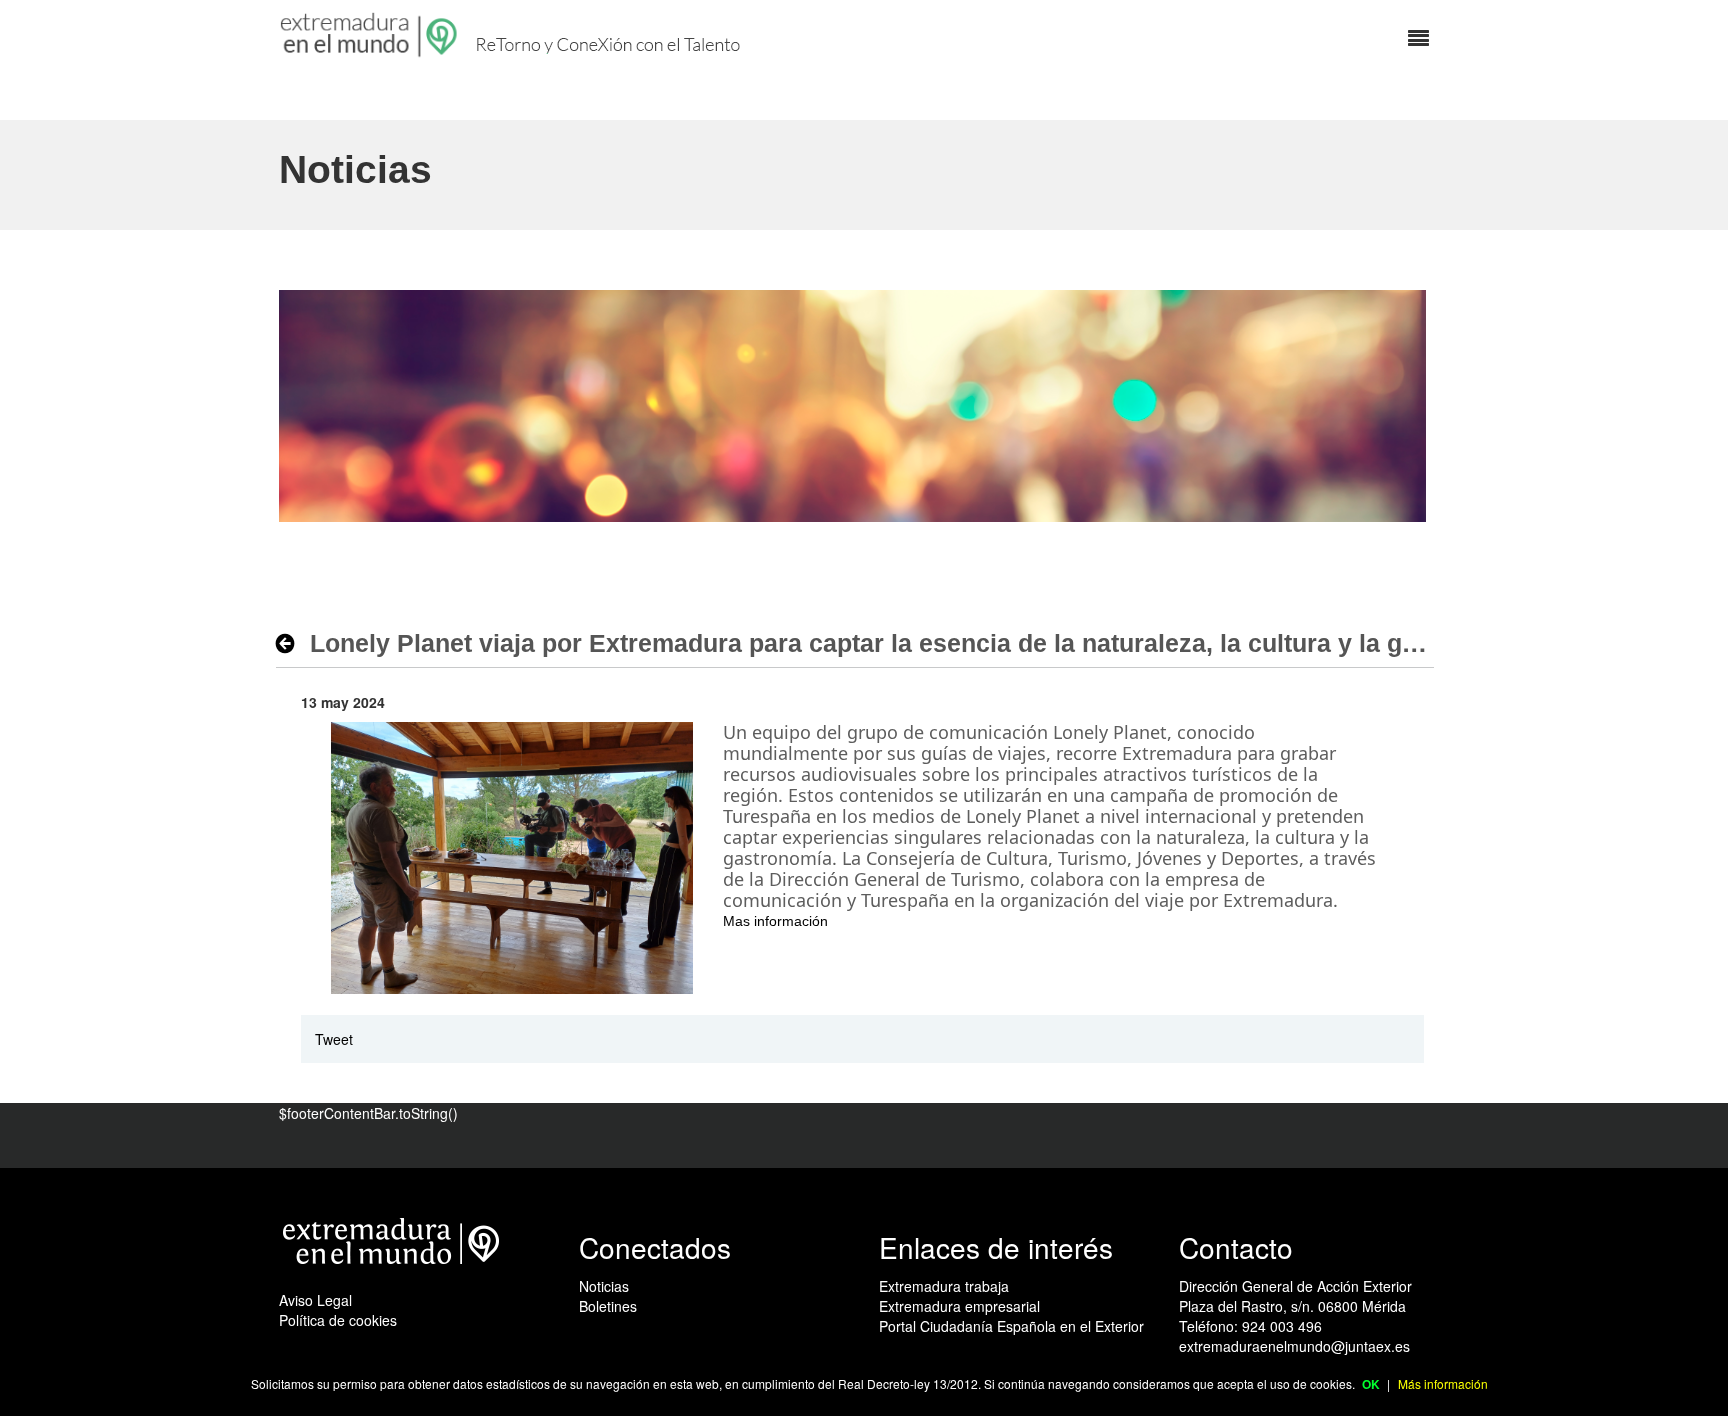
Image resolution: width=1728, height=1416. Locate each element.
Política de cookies (338, 1320)
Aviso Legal (315, 1300)
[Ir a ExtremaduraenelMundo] (371, 35)
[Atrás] (290, 643)
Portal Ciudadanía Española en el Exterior (1011, 1326)
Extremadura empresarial (959, 1306)
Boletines (608, 1306)
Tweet (334, 1039)
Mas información (775, 921)
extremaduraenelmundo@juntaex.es (1294, 1346)
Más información (1443, 1383)
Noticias (604, 1286)
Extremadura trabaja (944, 1286)
